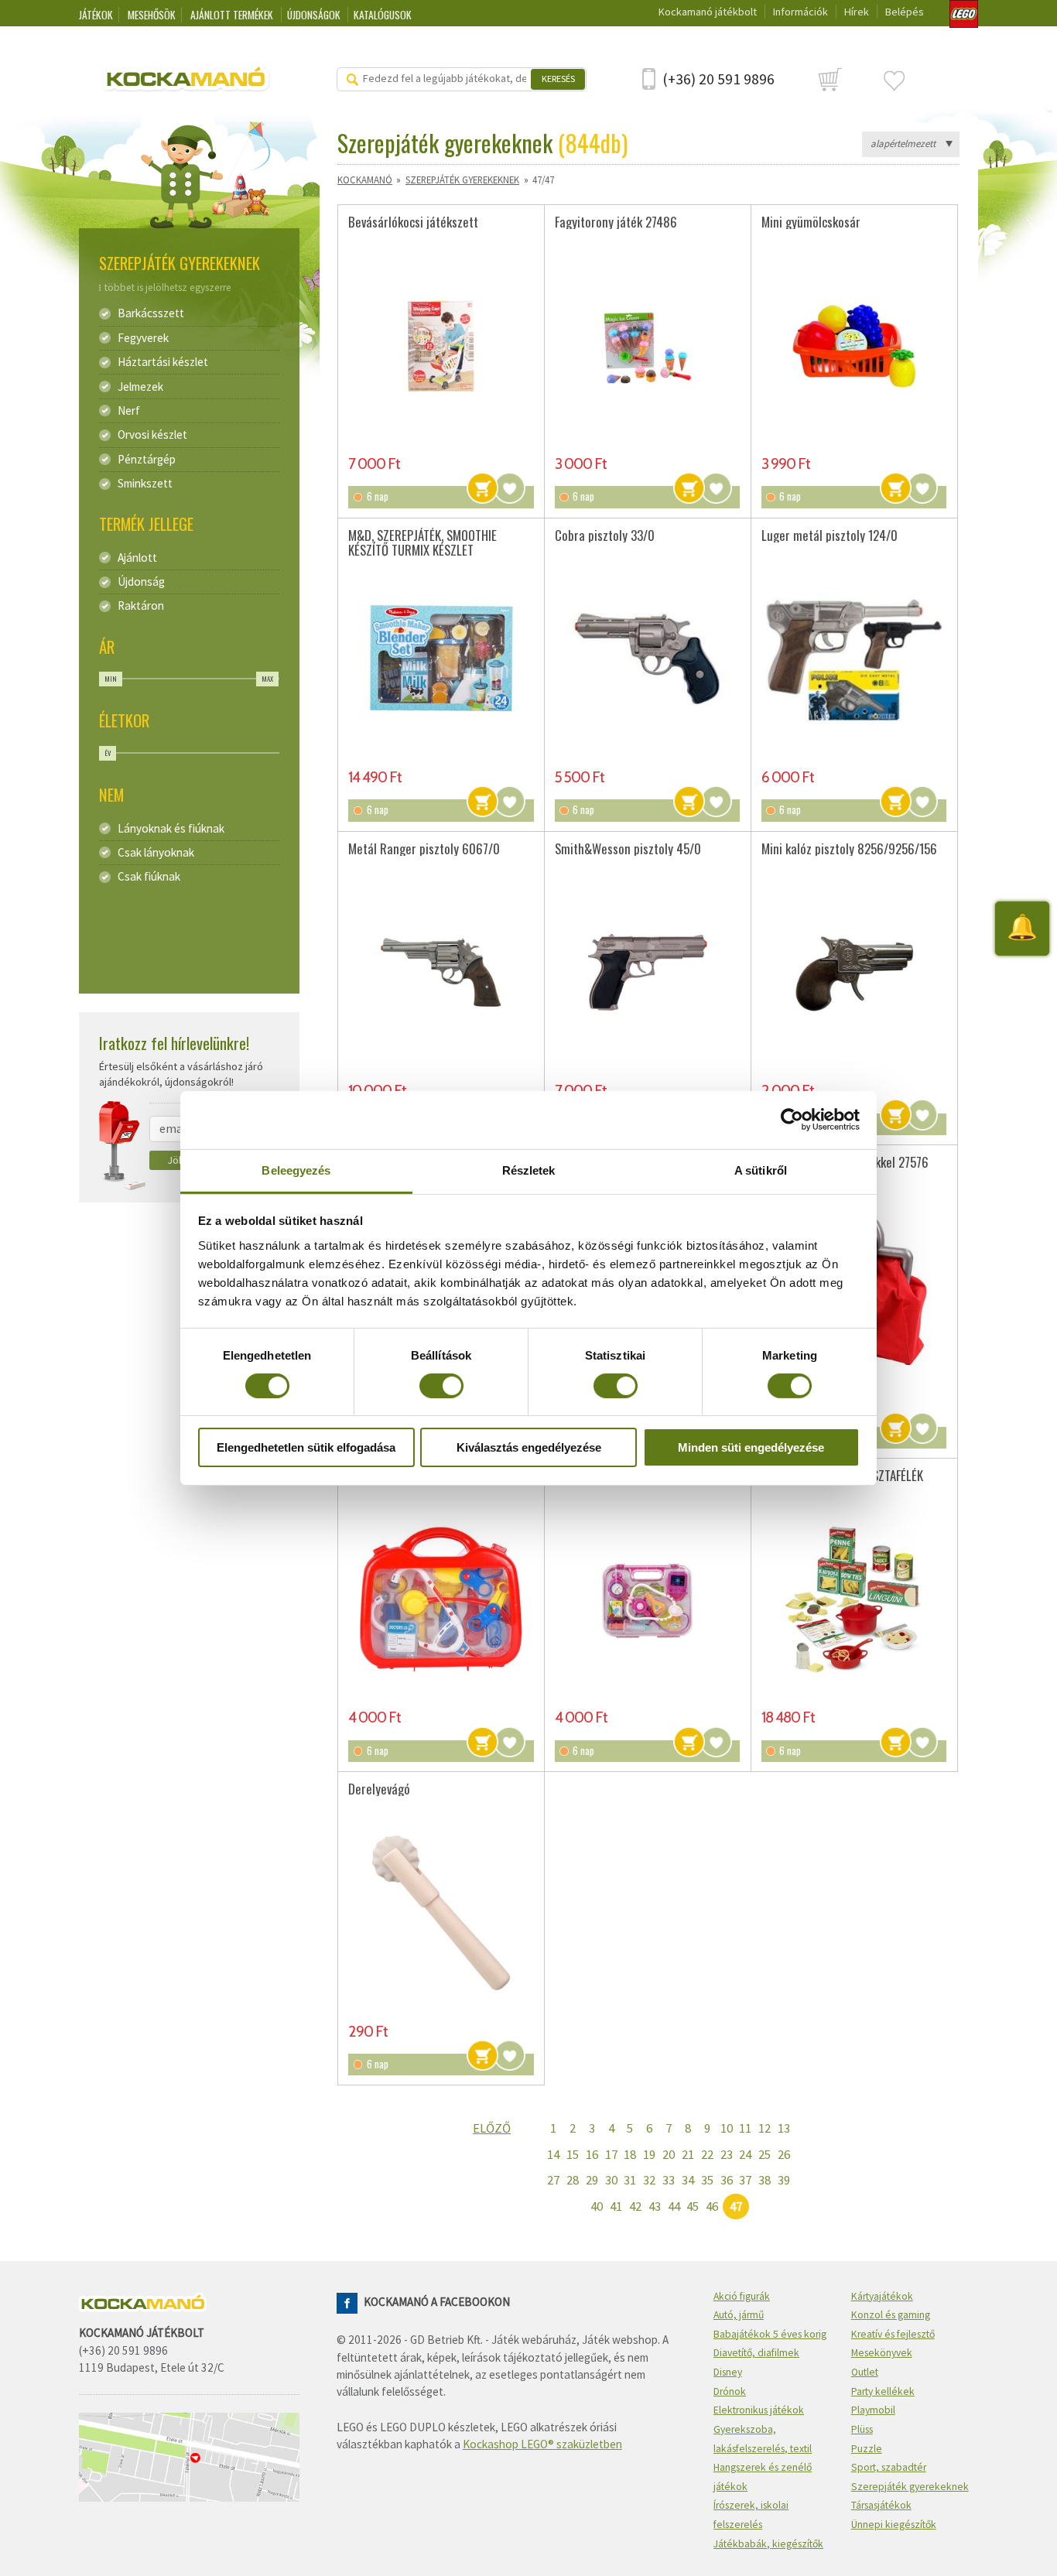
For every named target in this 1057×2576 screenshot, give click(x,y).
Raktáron (141, 606)
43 (655, 2206)
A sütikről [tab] (761, 1170)
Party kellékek (883, 2391)
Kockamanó (365, 180)
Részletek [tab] (529, 1170)
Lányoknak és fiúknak (171, 829)
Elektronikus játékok (759, 2410)
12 (765, 2128)
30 (611, 2180)
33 (669, 2180)
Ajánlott (137, 558)
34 (688, 2180)
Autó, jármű (739, 2315)
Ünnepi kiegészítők (894, 2525)
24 (745, 2154)
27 (553, 2180)
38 (765, 2180)
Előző (492, 2128)
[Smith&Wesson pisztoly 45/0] (647, 973)
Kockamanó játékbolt (708, 12)
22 (707, 2154)
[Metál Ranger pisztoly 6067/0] (441, 973)
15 (573, 2154)
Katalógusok (383, 15)
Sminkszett (145, 484)
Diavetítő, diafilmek (756, 2353)
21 (688, 2154)
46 (712, 2206)
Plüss (862, 2429)
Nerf (129, 411)
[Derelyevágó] (441, 1913)
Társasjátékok (881, 2505)
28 (573, 2180)
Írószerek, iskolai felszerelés (751, 2515)
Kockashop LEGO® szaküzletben (542, 2444)
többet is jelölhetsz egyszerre (168, 287)
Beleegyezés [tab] (296, 1170)
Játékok (96, 15)
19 (649, 2154)
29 (592, 2180)
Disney (728, 2372)
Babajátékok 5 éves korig (770, 2334)
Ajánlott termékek (233, 15)
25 (765, 2154)
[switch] (441, 1386)
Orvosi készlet (152, 435)
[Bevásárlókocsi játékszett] (441, 345)
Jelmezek (140, 387)
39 (784, 2180)
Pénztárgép (147, 460)
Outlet (865, 2372)
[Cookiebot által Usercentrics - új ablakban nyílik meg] (792, 1120)
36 (727, 2180)
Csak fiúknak (149, 877)
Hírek (857, 12)
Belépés (905, 12)
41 (616, 2206)
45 (693, 2206)
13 (784, 2128)
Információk (800, 12)
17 (611, 2154)
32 (649, 2180)
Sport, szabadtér (889, 2467)
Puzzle (867, 2449)
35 (707, 2180)
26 (784, 2154)
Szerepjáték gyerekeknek (462, 180)
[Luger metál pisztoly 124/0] (854, 659)
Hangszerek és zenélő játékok (763, 2477)
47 (736, 2206)
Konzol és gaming (891, 2315)
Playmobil (873, 2410)
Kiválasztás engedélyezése (529, 1447)
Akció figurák (742, 2296)
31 (630, 2180)
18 (630, 2154)
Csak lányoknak (156, 853)
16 (592, 2154)
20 (669, 2154)
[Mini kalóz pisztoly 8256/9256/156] (854, 973)
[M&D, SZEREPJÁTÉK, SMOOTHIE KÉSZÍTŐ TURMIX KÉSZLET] (441, 659)
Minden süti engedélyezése (751, 1447)
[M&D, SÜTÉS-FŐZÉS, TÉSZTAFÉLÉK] (854, 1599)
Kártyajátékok (882, 2296)
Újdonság (141, 582)
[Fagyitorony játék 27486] (647, 345)
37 (745, 2180)
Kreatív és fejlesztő (893, 2334)
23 (727, 2154)
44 (674, 2206)
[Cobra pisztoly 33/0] (647, 659)
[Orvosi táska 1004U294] (441, 1599)
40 (597, 2206)
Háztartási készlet (163, 362)
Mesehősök (152, 15)
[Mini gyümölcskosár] (854, 345)
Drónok (730, 2391)
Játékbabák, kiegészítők (768, 2544)
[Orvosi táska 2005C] (647, 1599)
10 (727, 2128)
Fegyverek (143, 338)
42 (635, 2206)
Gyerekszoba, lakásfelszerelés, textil (763, 2439)
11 (745, 2128)
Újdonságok (315, 15)
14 (553, 2154)
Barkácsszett (151, 313)
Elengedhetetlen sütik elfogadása (306, 1447)
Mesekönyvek (882, 2353)
